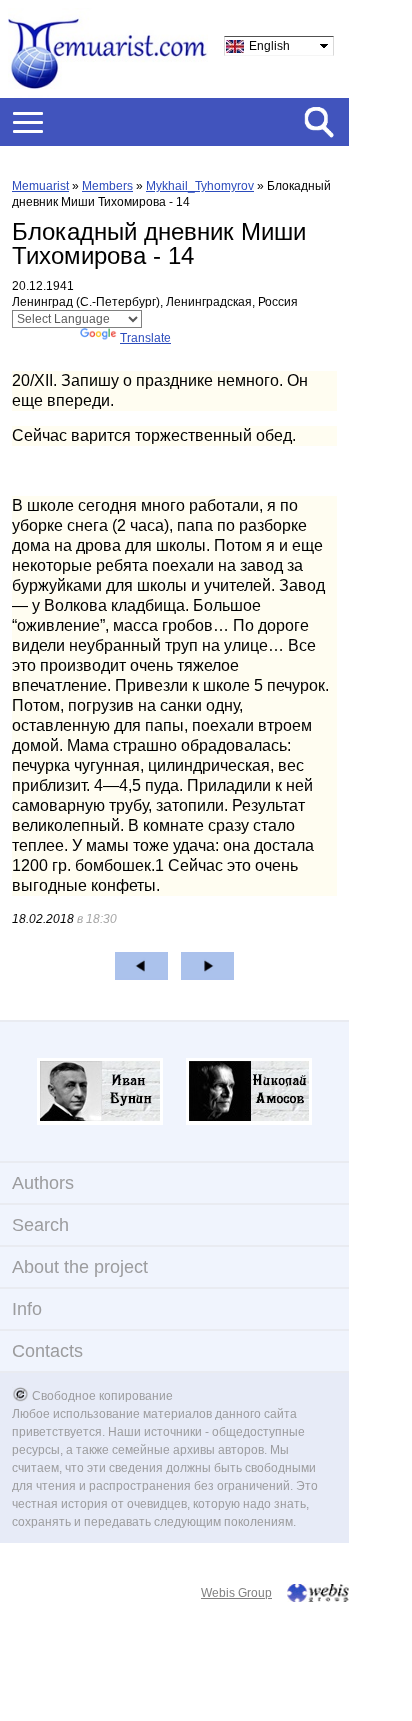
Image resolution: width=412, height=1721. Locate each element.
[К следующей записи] (207, 966)
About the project (80, 1267)
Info (27, 1309)
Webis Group (236, 1593)
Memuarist (40, 186)
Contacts (47, 1351)
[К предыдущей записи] (141, 966)
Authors (43, 1183)
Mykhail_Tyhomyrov (200, 186)
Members (107, 186)
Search (40, 1225)
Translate (145, 338)
